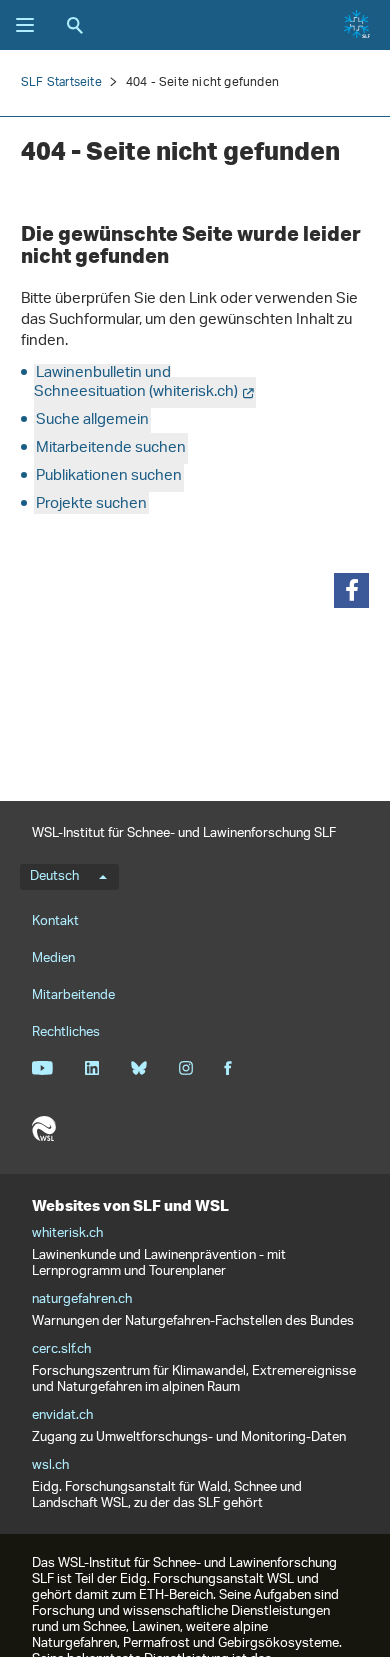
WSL (44, 1129)
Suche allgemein (92, 420)
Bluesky (138, 1068)
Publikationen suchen (109, 476)
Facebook (228, 1068)
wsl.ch (50, 1466)
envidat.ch (62, 1416)
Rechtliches (66, 1032)
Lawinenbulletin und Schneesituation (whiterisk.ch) (136, 383)
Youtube (42, 1068)
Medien (53, 958)
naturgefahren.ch (82, 1300)
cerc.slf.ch (61, 1350)
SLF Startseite (61, 82)
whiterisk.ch (67, 1234)
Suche (75, 25)
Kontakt (55, 921)
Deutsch (54, 877)
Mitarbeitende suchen (111, 448)
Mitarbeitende (73, 995)
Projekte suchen (91, 504)
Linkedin (91, 1068)
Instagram (185, 1068)
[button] (351, 590)
